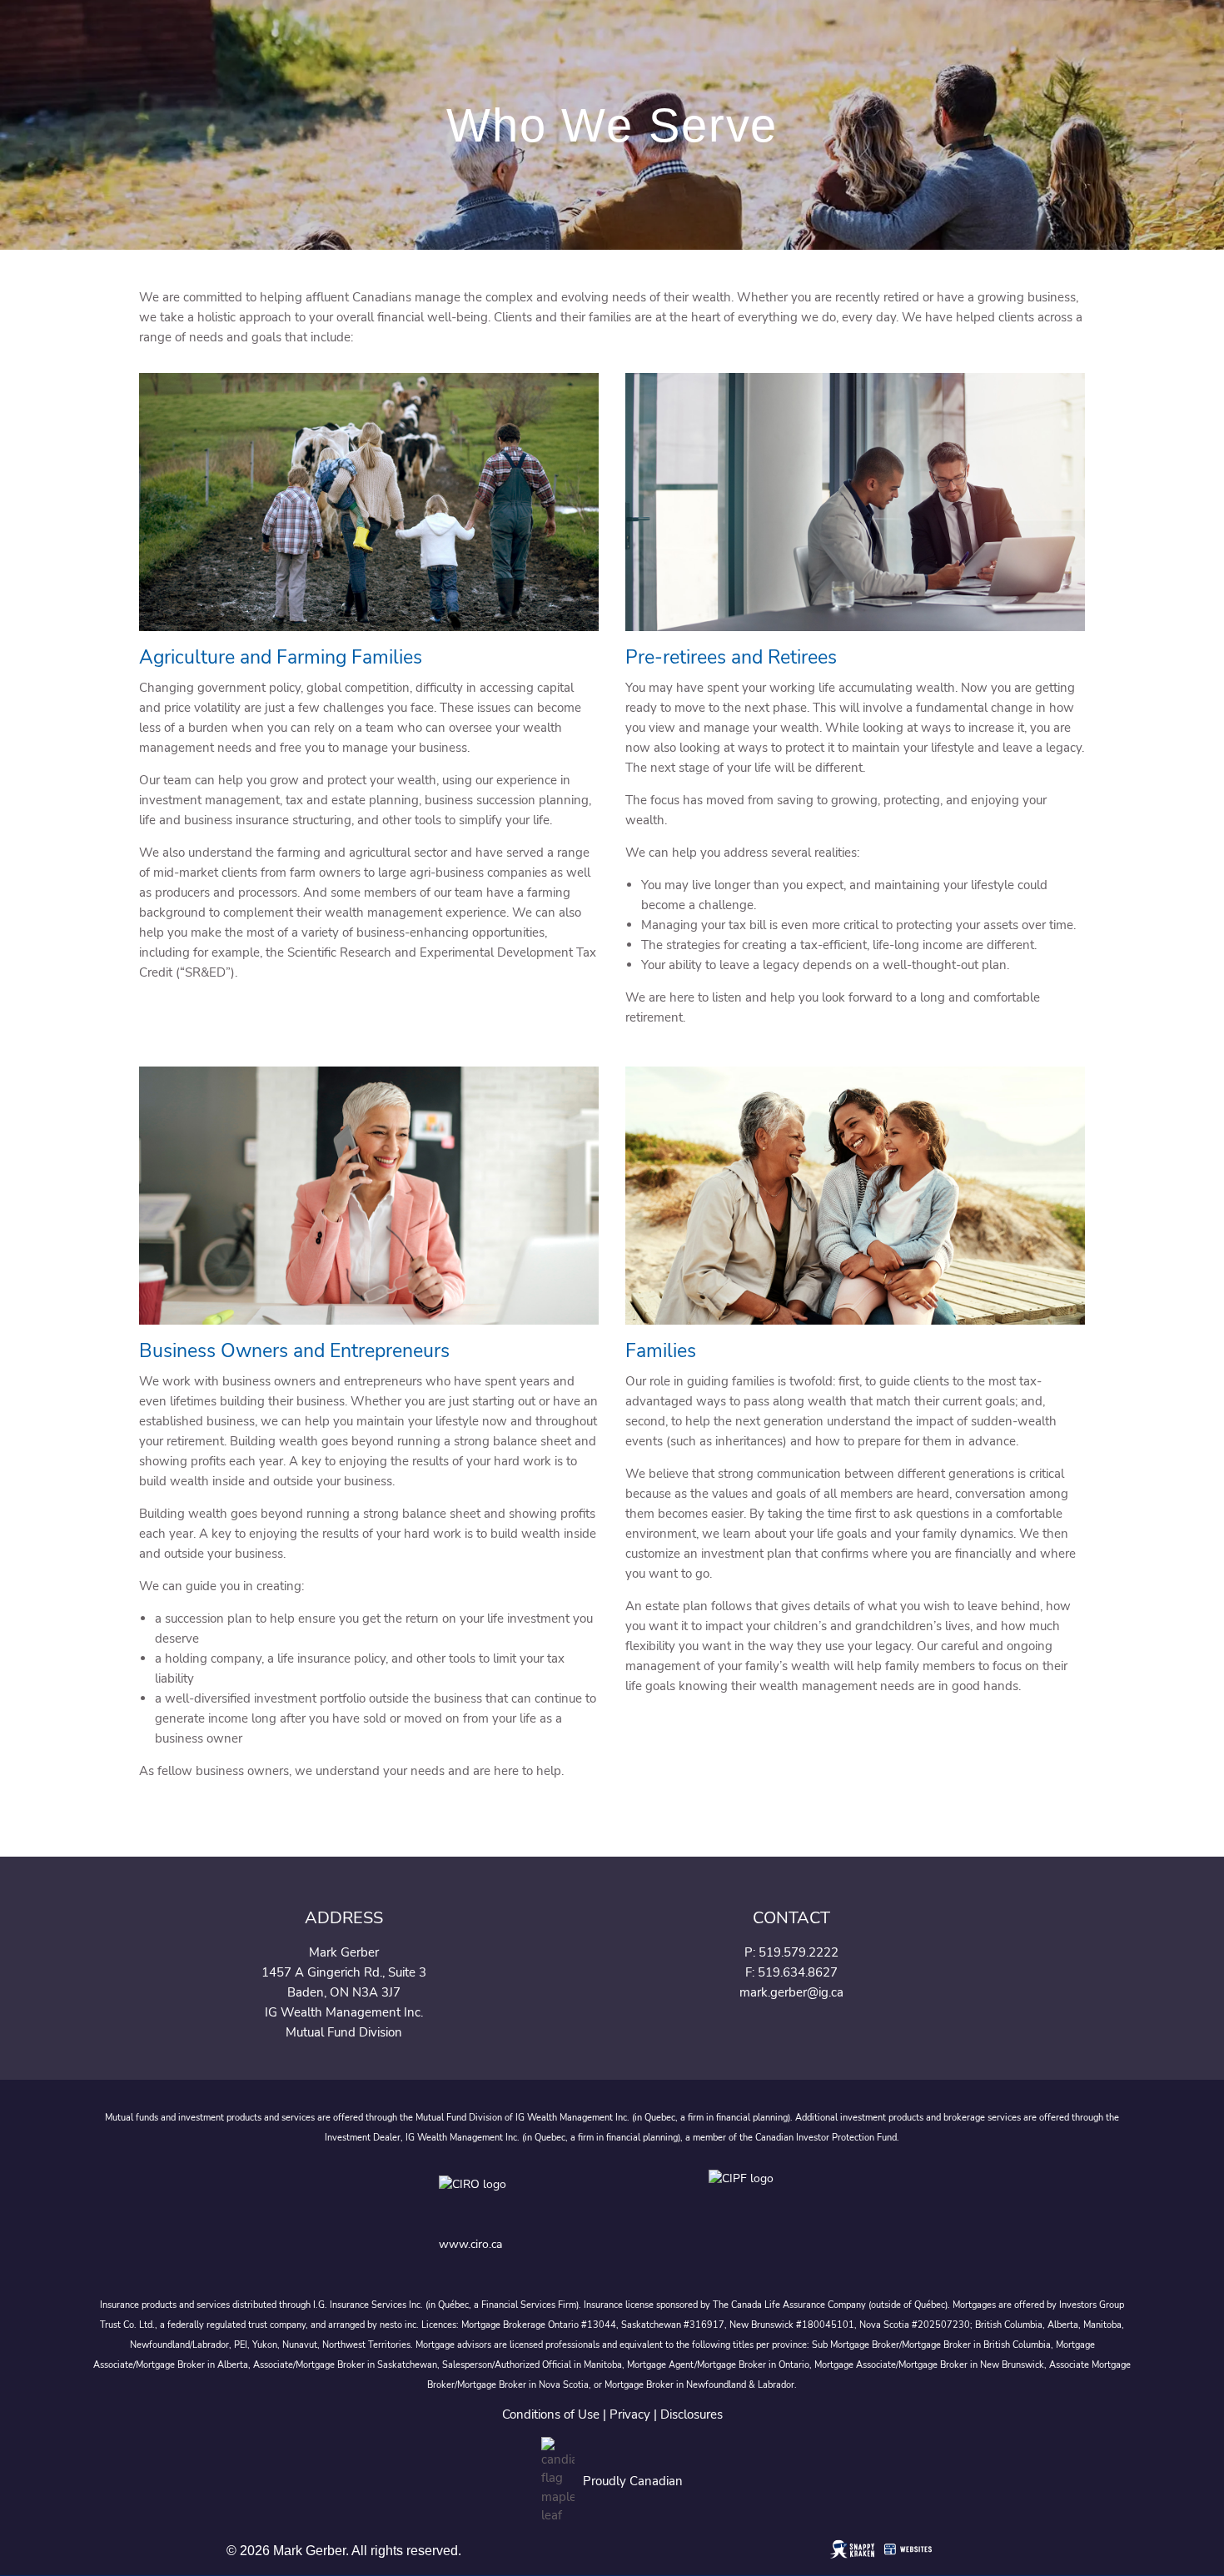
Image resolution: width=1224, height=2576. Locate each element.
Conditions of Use (551, 2414)
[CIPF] (746, 2197)
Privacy (630, 2414)
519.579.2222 (799, 1952)
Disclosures (692, 2414)
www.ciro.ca (470, 2244)
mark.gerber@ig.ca (791, 1992)
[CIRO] (525, 2197)
